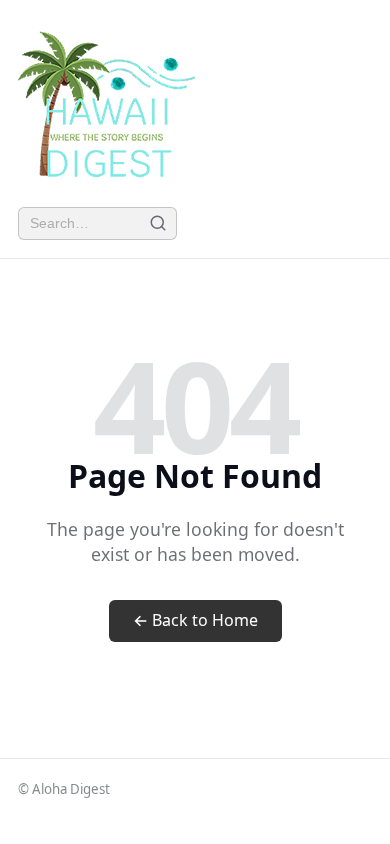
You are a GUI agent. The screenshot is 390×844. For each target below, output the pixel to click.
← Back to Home (195, 620)
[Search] (157, 223)
